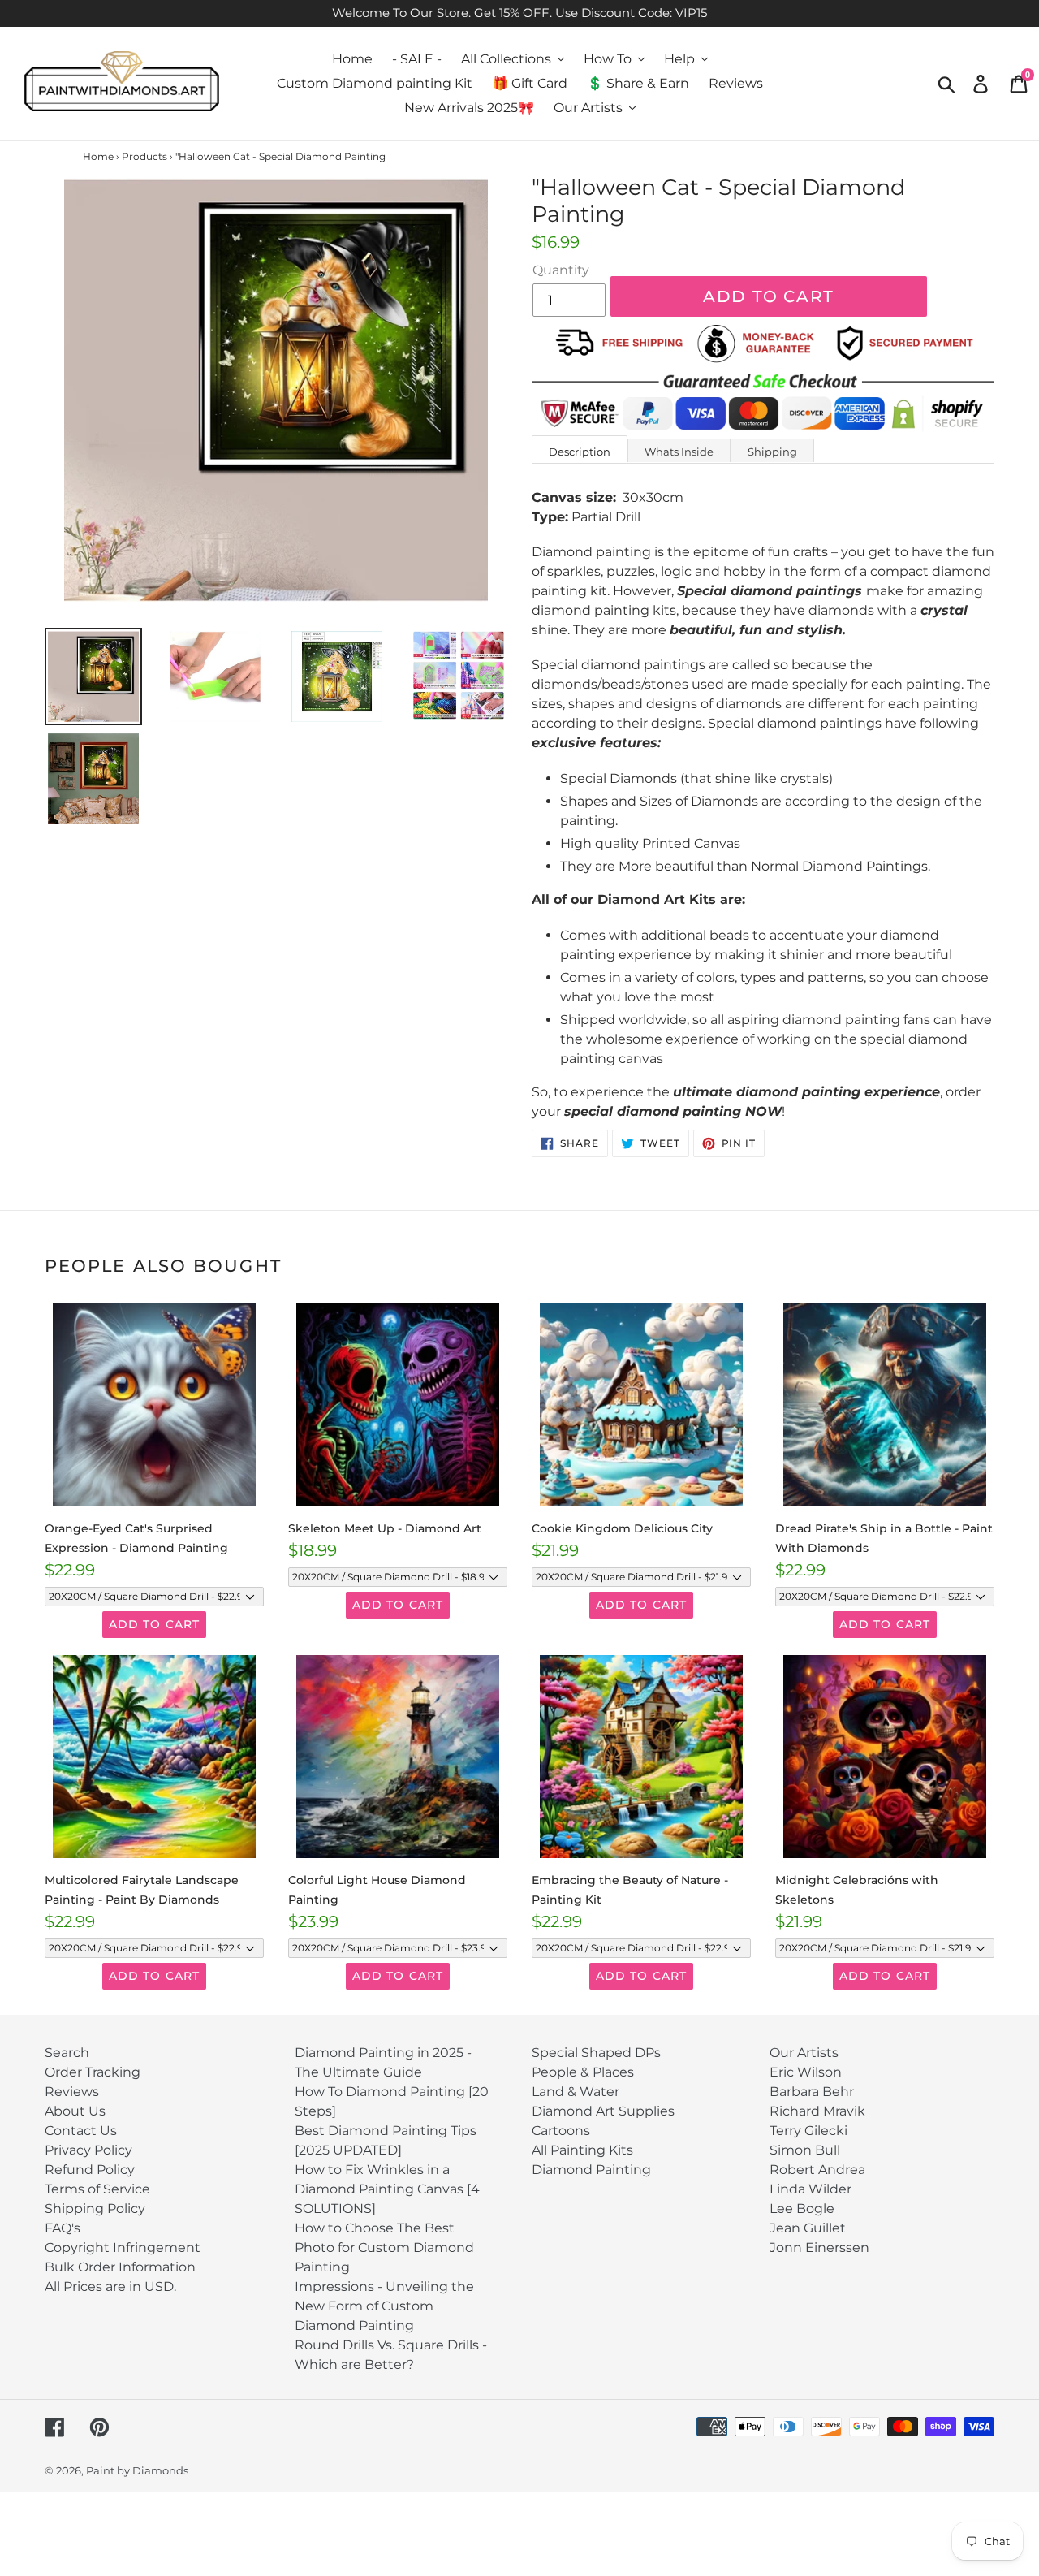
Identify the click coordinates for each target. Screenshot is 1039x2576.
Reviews (72, 2092)
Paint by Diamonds (137, 2470)
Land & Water (576, 2092)
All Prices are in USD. (110, 2286)
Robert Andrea (817, 2170)
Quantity (561, 270)
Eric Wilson (806, 2072)
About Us (75, 2111)
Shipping (772, 452)
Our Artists (804, 2053)
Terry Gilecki (808, 2131)
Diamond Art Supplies (603, 2111)
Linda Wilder (811, 2189)
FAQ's (63, 2228)
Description (580, 452)
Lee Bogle (802, 2209)
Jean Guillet (808, 2228)
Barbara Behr (812, 2092)
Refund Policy (90, 2170)
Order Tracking (93, 2072)
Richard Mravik (817, 2111)
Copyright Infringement (123, 2248)
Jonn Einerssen (819, 2248)
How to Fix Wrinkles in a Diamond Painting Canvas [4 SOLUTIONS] (387, 2189)
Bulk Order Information (120, 2267)
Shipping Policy (95, 2209)
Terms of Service (97, 2189)
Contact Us (81, 2131)
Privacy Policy (88, 2150)
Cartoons (561, 2131)
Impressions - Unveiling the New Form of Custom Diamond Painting (384, 2306)
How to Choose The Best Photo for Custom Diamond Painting (384, 2248)
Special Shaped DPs (596, 2053)
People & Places (583, 2072)
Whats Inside (679, 452)
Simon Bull (805, 2150)
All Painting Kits (582, 2150)
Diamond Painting (591, 2170)
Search (67, 2053)
